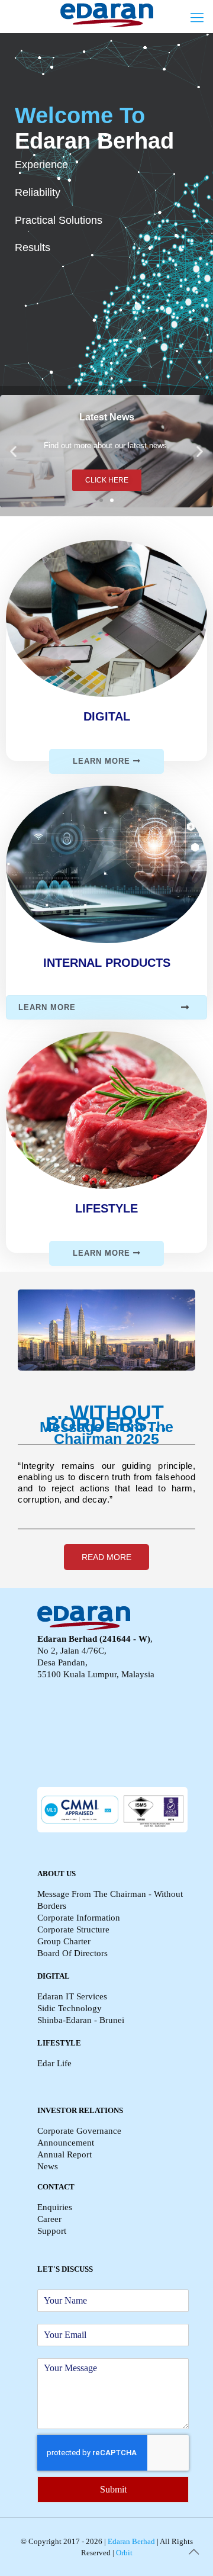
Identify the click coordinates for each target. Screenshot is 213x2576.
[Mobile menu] (197, 18)
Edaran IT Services (72, 1996)
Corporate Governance (79, 2131)
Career (49, 2219)
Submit (113, 2489)
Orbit (123, 2553)
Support (52, 2231)
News (48, 2166)
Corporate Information (79, 1918)
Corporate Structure (73, 1929)
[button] (101, 500)
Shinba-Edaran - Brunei (81, 2020)
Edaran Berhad (130, 2541)
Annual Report (64, 2154)
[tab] (106, 1007)
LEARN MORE (103, 761)
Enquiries (55, 2207)
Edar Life (54, 2063)
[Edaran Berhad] (106, 15)
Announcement (66, 2143)
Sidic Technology (70, 2008)
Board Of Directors (72, 1953)
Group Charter (64, 1941)
